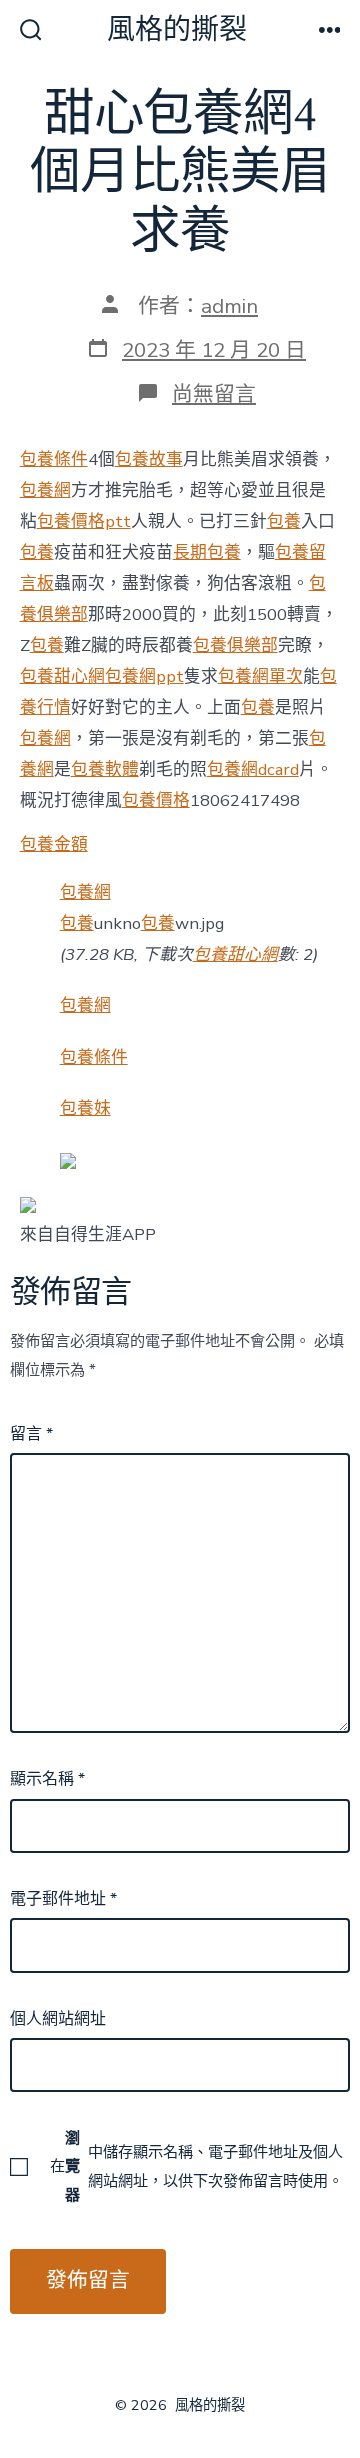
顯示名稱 (47, 1779)
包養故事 (149, 459)
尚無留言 (214, 394)
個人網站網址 (58, 2019)
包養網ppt (144, 676)
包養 (284, 521)
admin (229, 306)
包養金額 (54, 844)
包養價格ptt (84, 521)
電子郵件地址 (63, 1899)
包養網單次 (260, 676)
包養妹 (85, 1108)
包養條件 (54, 459)
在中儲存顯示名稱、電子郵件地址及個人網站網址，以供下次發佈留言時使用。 (196, 2166)
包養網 (45, 490)
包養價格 (156, 800)
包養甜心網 (62, 676)
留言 (31, 1434)
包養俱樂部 (235, 645)
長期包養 (207, 552)
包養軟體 (105, 769)
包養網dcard (253, 769)
